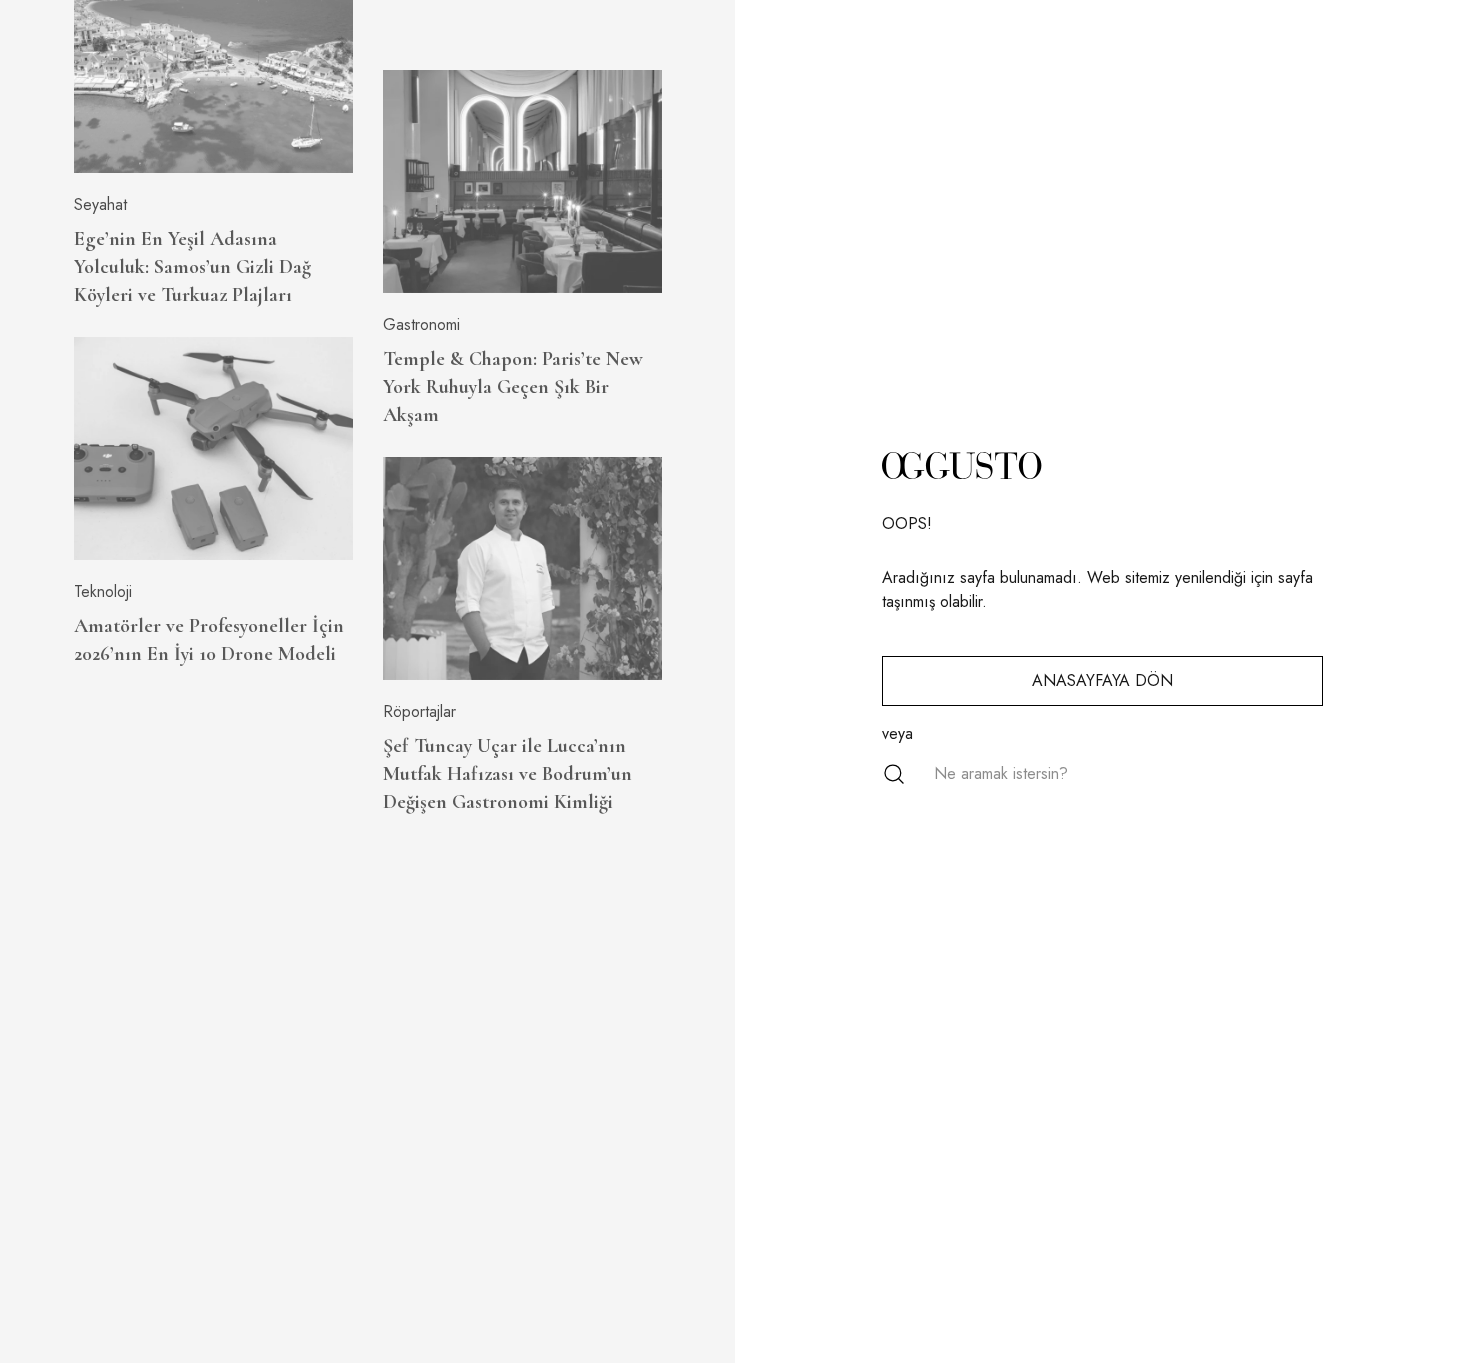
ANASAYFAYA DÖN (1102, 680)
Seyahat (100, 204)
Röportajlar (419, 711)
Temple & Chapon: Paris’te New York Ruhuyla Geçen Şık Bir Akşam (513, 387)
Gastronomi (421, 324)
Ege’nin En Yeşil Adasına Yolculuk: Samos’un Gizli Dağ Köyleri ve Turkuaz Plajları (192, 267)
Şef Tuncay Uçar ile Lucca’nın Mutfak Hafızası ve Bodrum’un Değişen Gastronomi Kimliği (507, 774)
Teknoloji (103, 591)
